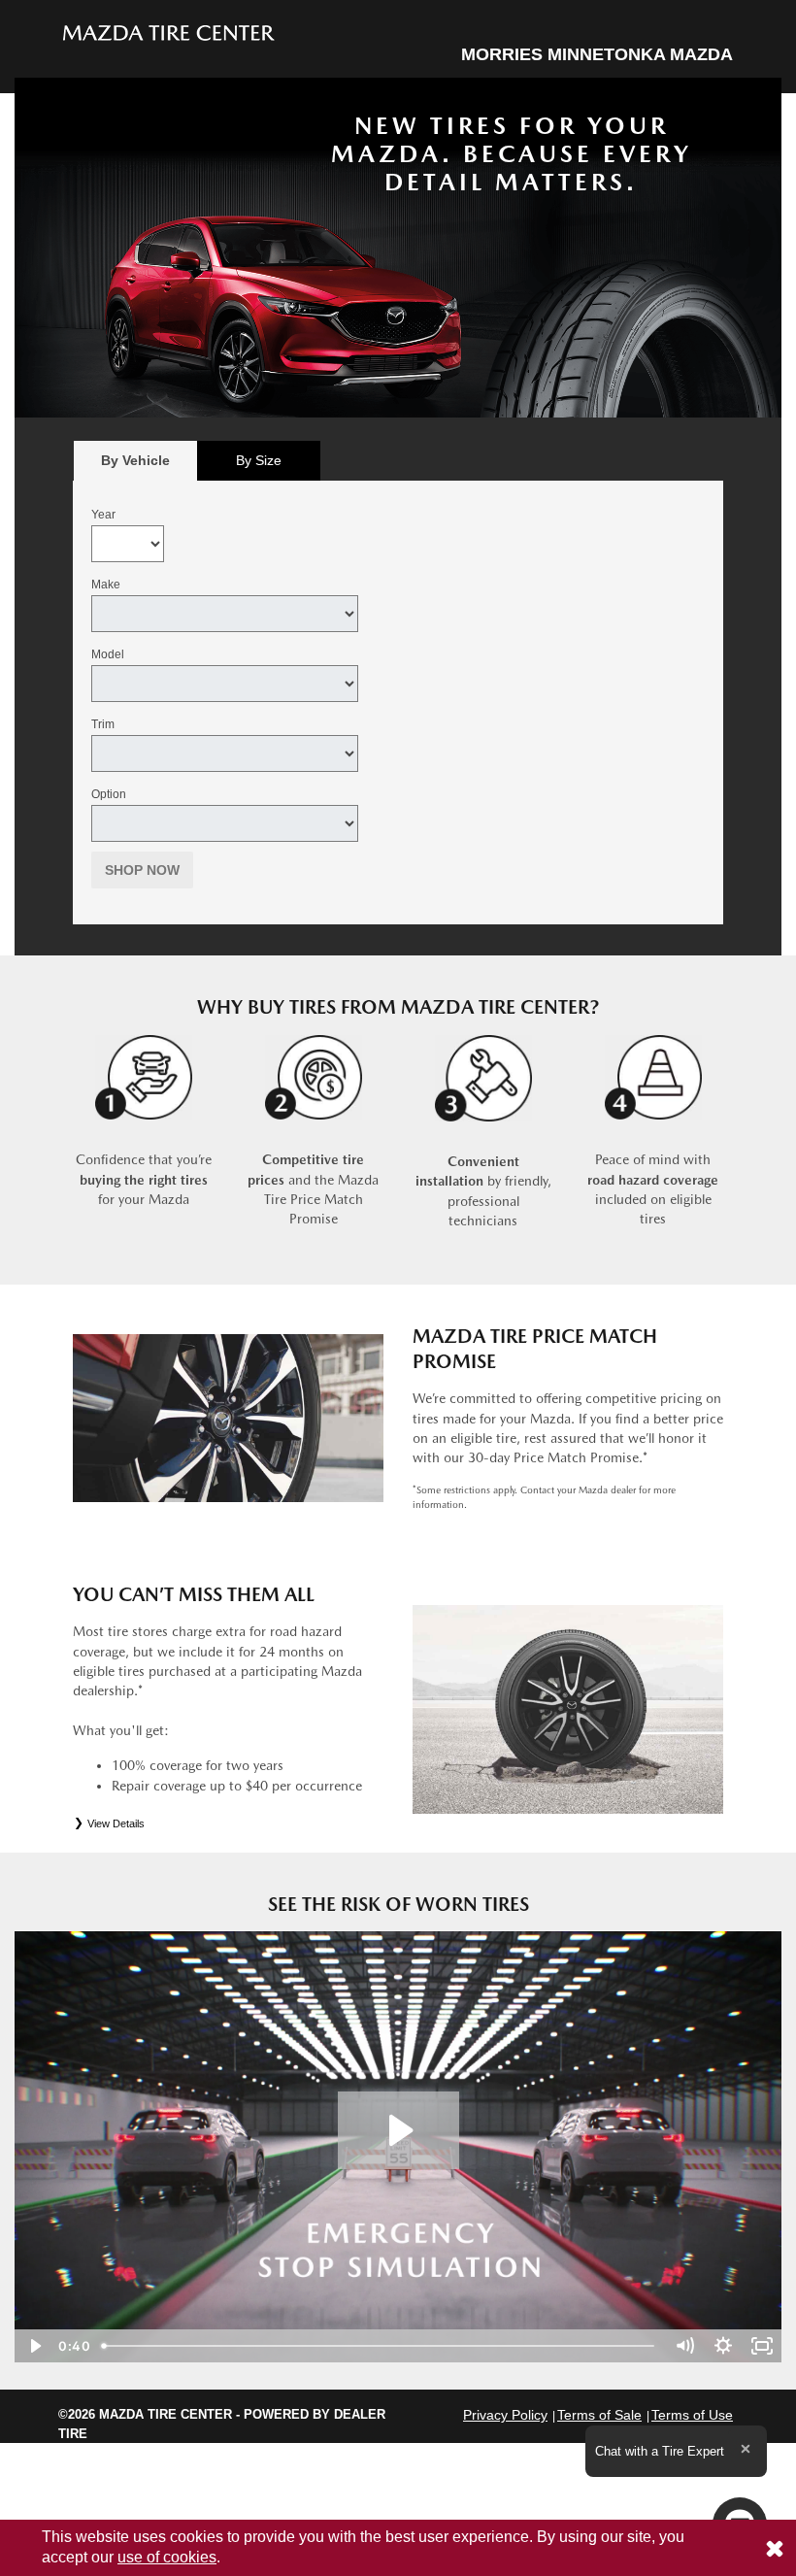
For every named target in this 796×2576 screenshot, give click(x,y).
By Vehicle (135, 460)
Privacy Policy (505, 2415)
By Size (259, 460)
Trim (103, 724)
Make (106, 585)
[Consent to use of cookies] (775, 2548)
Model (108, 654)
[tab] (135, 461)
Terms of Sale (599, 2415)
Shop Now (142, 870)
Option (109, 794)
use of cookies (167, 2557)
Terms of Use (692, 2415)
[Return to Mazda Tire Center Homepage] (169, 32)
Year (103, 515)
